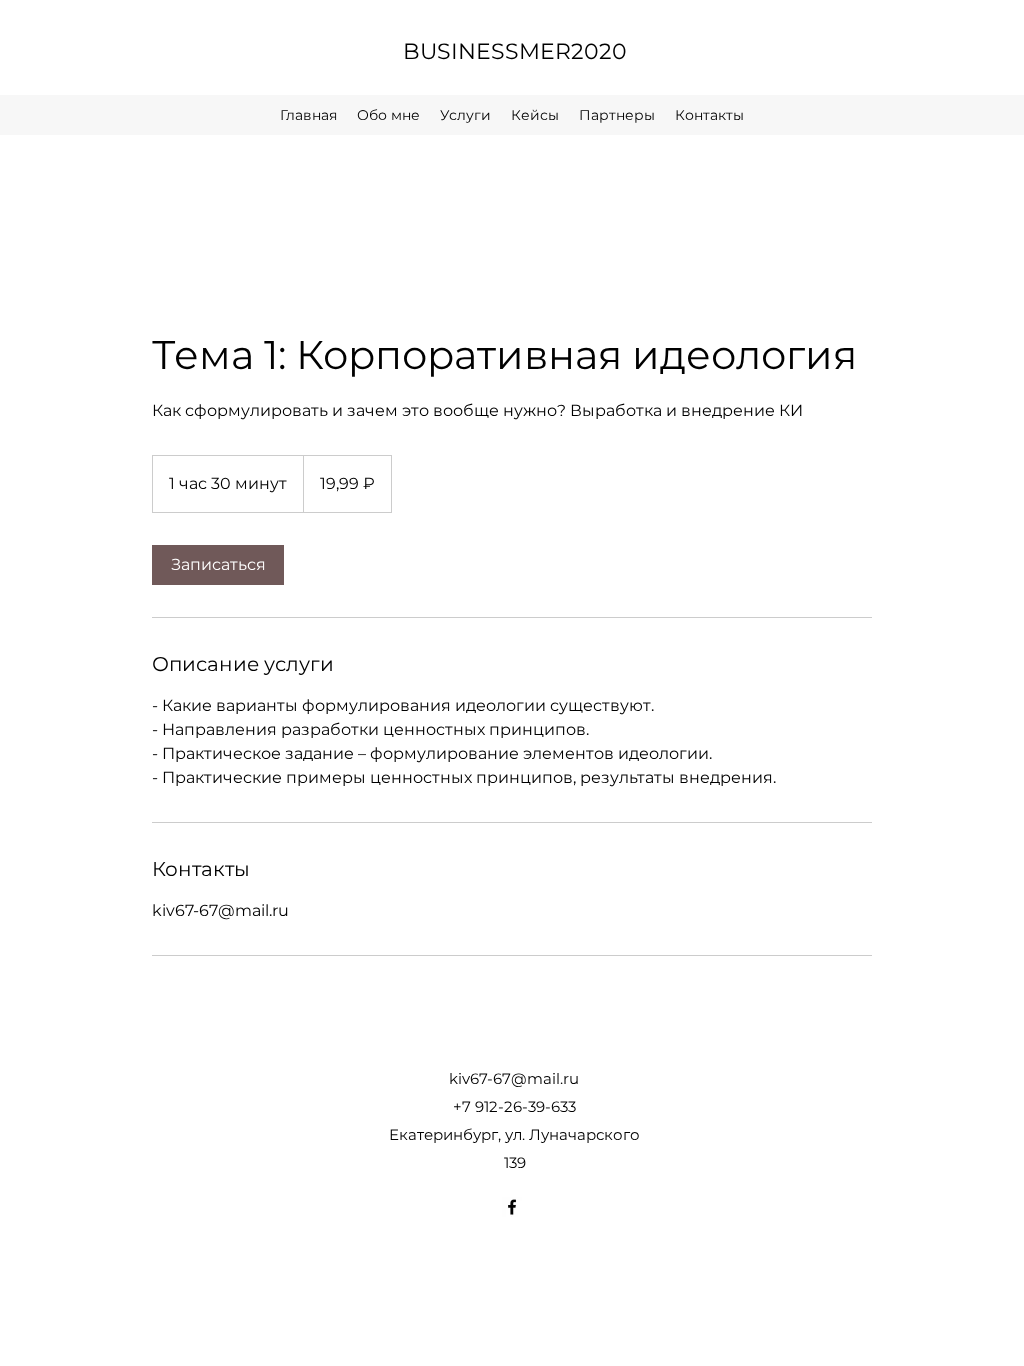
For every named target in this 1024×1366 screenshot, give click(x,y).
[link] (218, 565)
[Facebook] (512, 1207)
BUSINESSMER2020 (515, 51)
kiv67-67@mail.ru (514, 1078)
